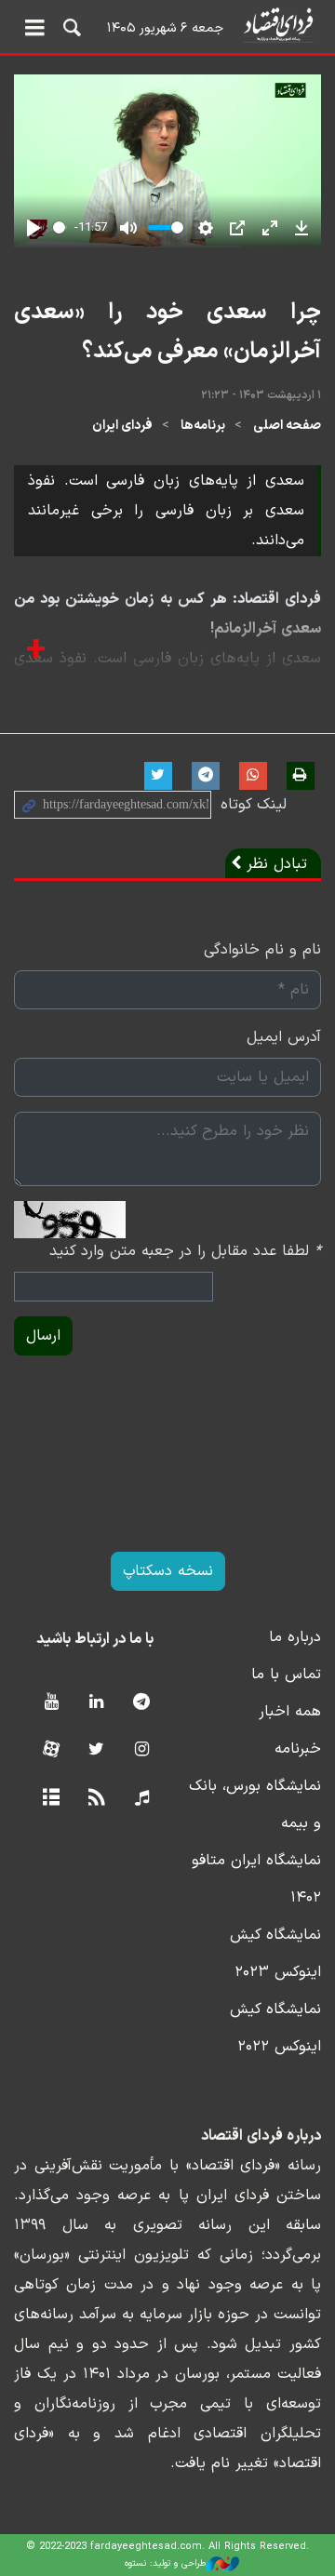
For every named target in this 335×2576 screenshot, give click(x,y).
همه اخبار (290, 1712)
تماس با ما (286, 1675)
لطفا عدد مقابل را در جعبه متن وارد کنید (185, 1251)
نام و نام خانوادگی (262, 950)
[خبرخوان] (96, 1799)
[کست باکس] (142, 1799)
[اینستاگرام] (142, 1750)
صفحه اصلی (287, 426)
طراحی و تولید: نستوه (165, 2563)
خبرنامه (298, 1749)
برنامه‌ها (203, 426)
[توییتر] (96, 1750)
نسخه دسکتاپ (168, 1571)
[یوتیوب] (51, 1703)
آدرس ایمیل (284, 1037)
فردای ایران (122, 426)
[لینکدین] (96, 1703)
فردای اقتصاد (167, 26)
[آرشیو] (51, 1799)
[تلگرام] (142, 1703)
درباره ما (295, 1637)
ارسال (43, 1336)
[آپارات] (51, 1750)
